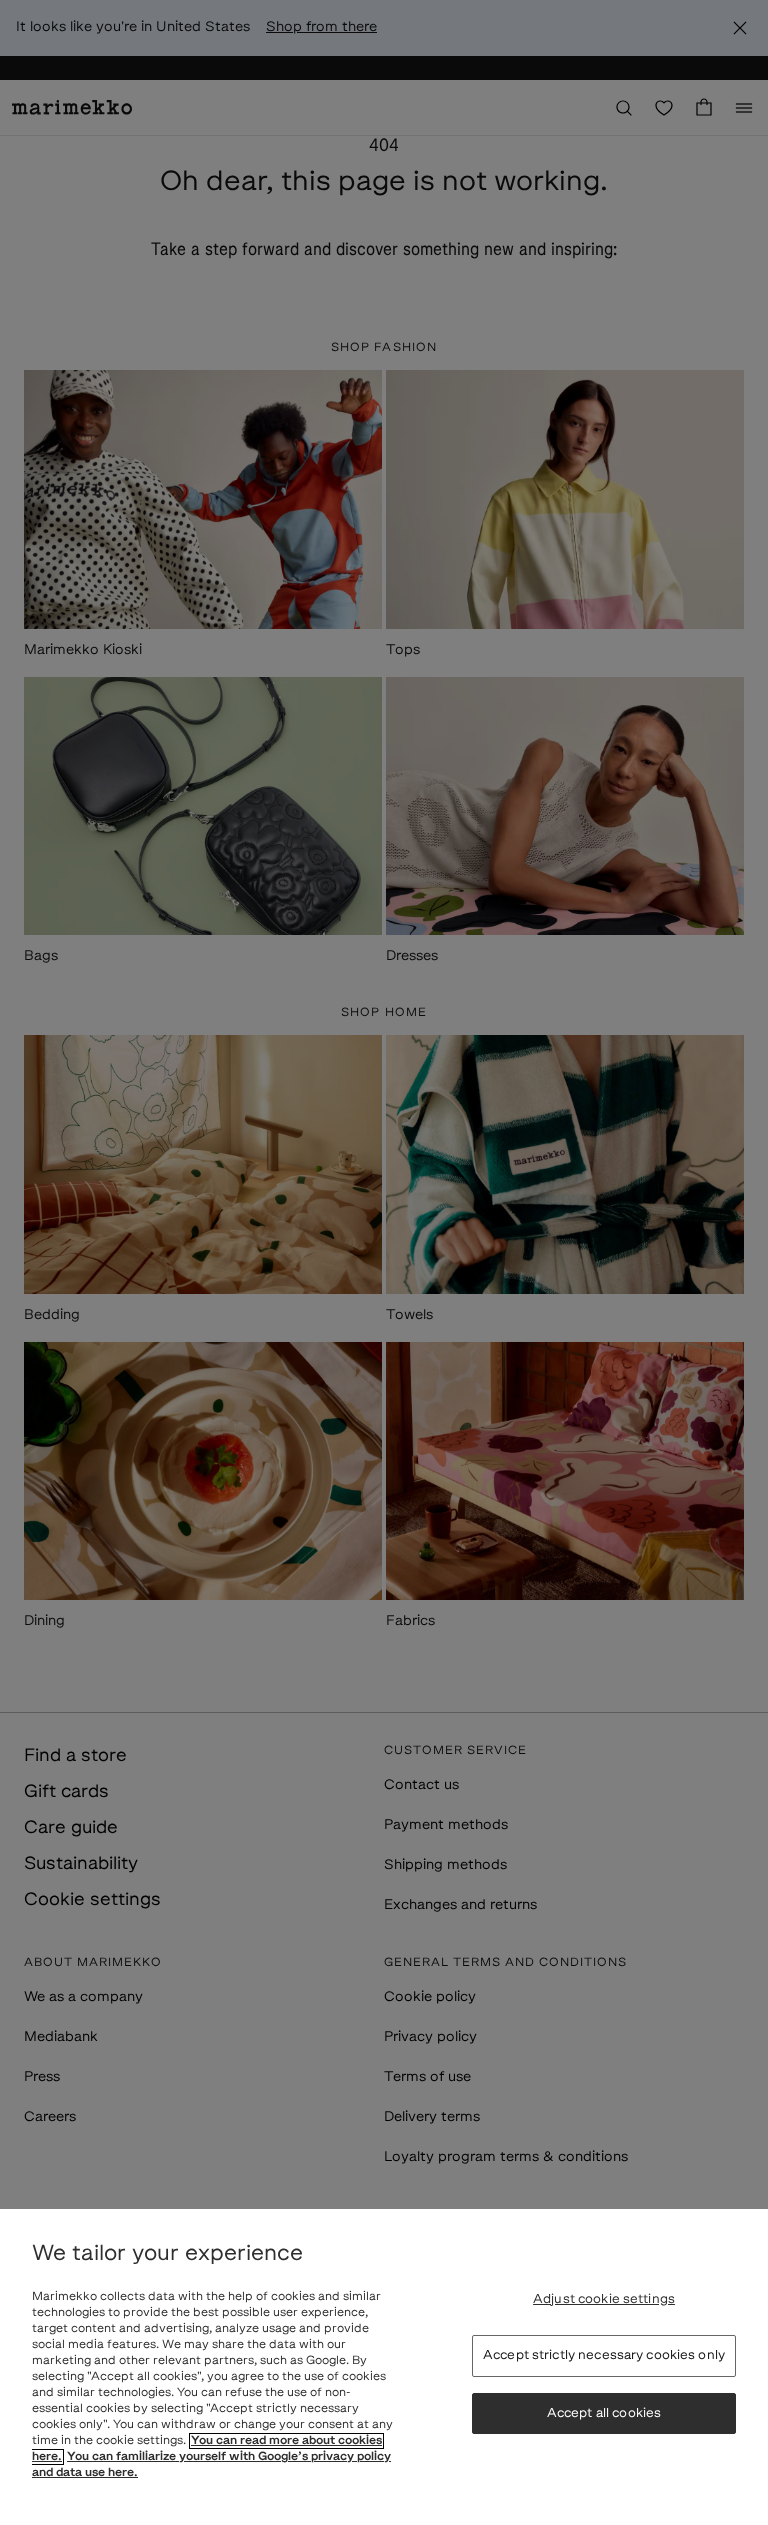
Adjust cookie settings (604, 2299)
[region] (384, 2367)
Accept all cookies (604, 2413)
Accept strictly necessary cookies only (604, 2355)
